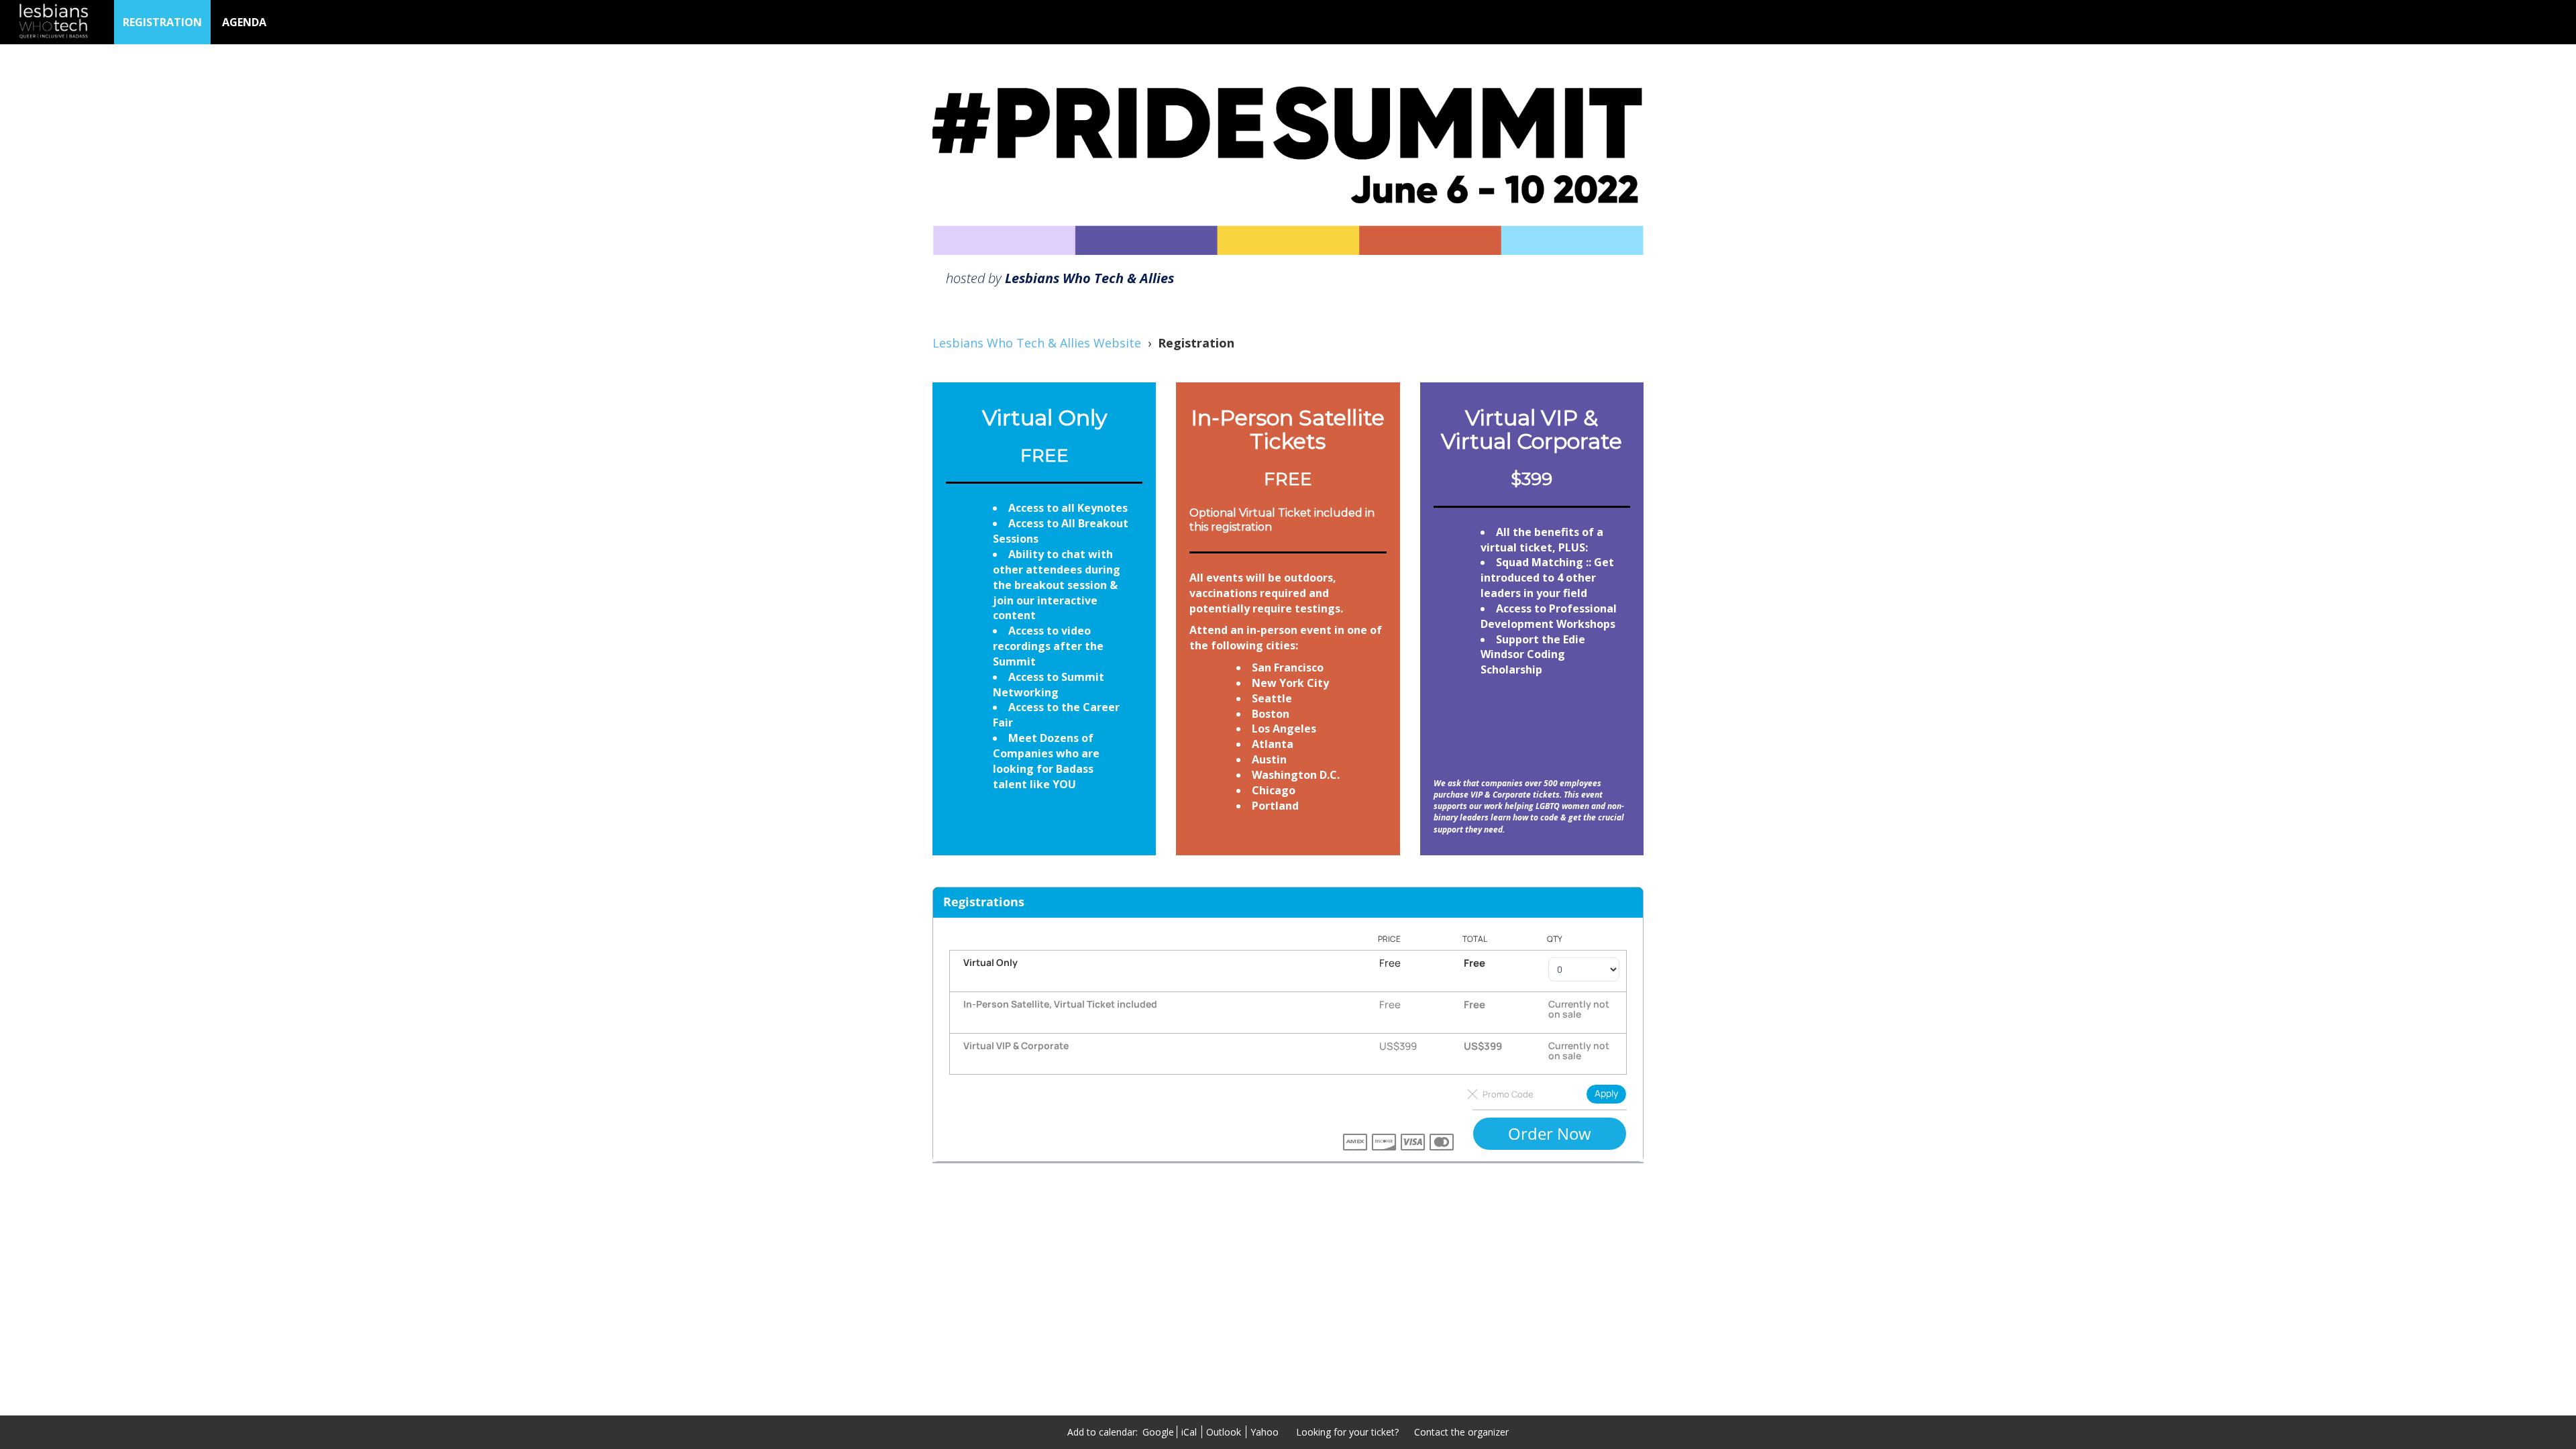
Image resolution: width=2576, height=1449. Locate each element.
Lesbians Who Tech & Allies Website (1037, 343)
